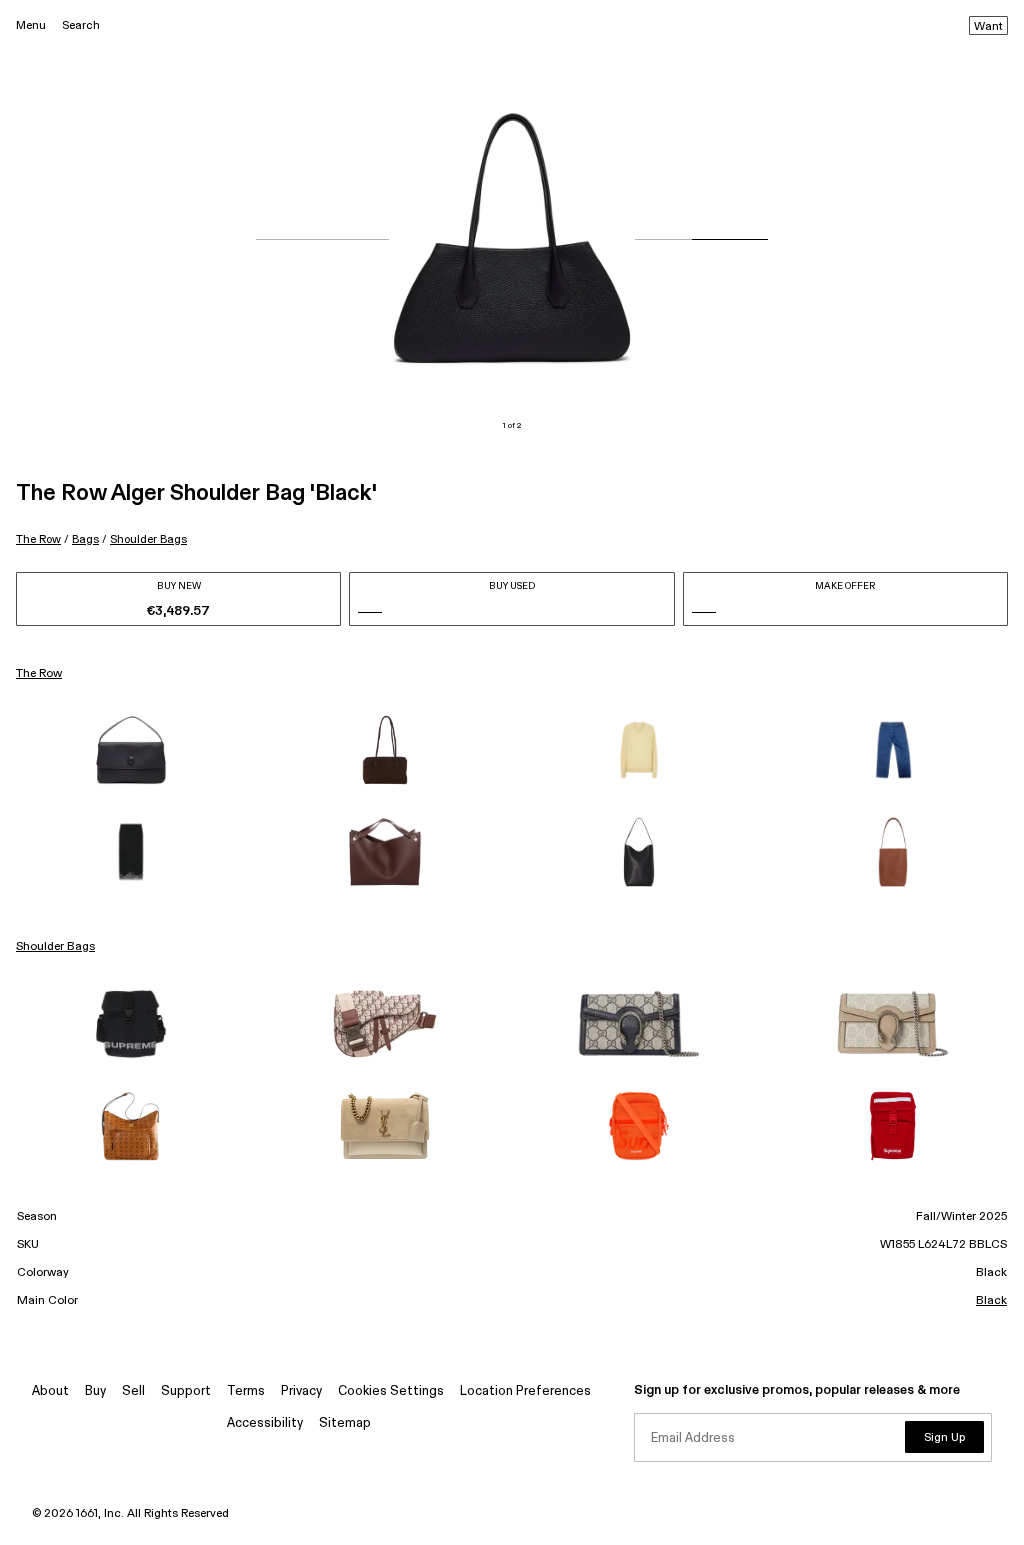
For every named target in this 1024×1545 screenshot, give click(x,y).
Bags (85, 539)
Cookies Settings (391, 1391)
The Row (38, 539)
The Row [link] (39, 674)
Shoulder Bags (148, 539)
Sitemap (345, 1423)
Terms (246, 1391)
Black (991, 1301)
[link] (131, 750)
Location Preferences (525, 1391)
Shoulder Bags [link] (55, 947)
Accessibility (265, 1423)
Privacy (301, 1391)
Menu (31, 25)
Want (988, 27)
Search (81, 25)
